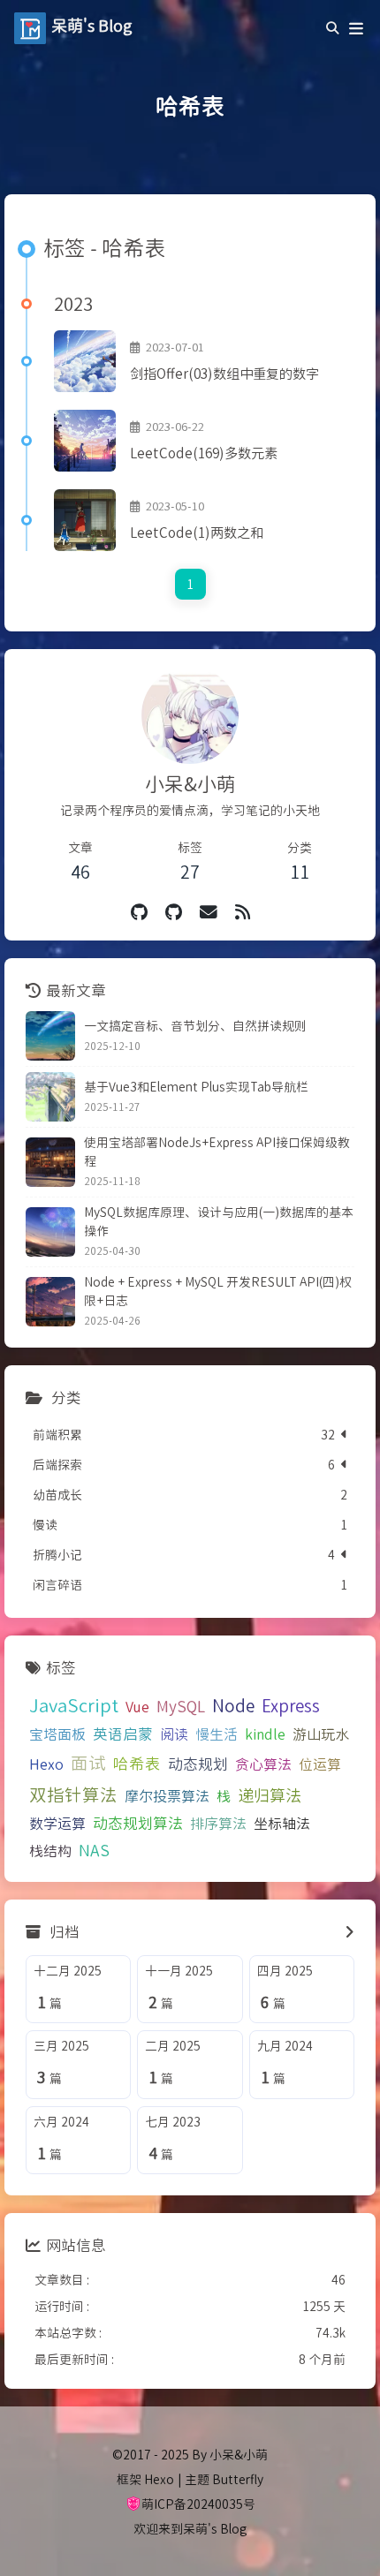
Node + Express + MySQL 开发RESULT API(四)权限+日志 (218, 1291)
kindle (265, 1734)
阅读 (174, 1734)
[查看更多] (350, 1932)
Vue (137, 1706)
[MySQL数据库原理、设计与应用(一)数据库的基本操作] (50, 1232)
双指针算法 (73, 1794)
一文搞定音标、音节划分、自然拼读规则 (195, 1025)
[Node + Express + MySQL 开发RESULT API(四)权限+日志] (50, 1302)
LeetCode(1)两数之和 (197, 532)
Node (233, 1705)
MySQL (181, 1706)
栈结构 (50, 1850)
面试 (88, 1762)
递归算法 (270, 1794)
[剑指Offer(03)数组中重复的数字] (85, 361)
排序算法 (218, 1823)
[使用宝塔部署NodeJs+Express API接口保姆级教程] (50, 1162)
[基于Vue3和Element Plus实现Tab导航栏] (50, 1097)
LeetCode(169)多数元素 (204, 452)
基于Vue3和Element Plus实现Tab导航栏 (196, 1086)
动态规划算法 (138, 1823)
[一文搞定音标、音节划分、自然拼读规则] (50, 1036)
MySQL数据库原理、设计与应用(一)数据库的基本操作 (219, 1221)
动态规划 (198, 1764)
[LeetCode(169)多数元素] (85, 441)
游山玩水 (321, 1734)
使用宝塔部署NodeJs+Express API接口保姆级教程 (217, 1151)
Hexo (46, 1764)
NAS (94, 1850)
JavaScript (74, 1704)
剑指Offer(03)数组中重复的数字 (224, 373)
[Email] (209, 911)
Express (291, 1705)
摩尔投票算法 (167, 1795)
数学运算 (57, 1823)
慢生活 (217, 1734)
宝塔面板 (57, 1734)
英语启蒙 (123, 1734)
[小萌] (174, 911)
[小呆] (139, 911)
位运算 (320, 1764)
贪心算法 (263, 1764)
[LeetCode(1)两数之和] (85, 520)
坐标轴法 (282, 1823)
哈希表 (137, 1763)
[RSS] (243, 911)
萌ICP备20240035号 (198, 2504)
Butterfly (238, 2479)
